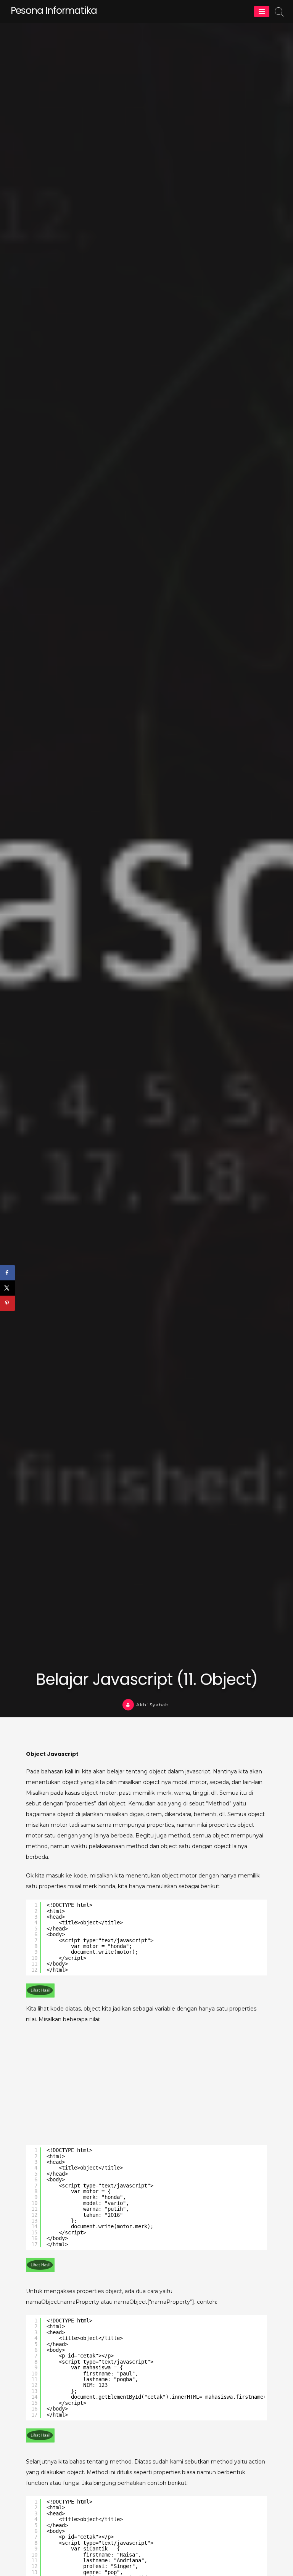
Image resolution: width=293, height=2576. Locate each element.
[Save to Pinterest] (8, 1303)
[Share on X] (8, 1288)
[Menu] (262, 11)
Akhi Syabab (152, 1705)
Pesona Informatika (54, 10)
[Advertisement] (146, 2086)
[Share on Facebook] (8, 1273)
